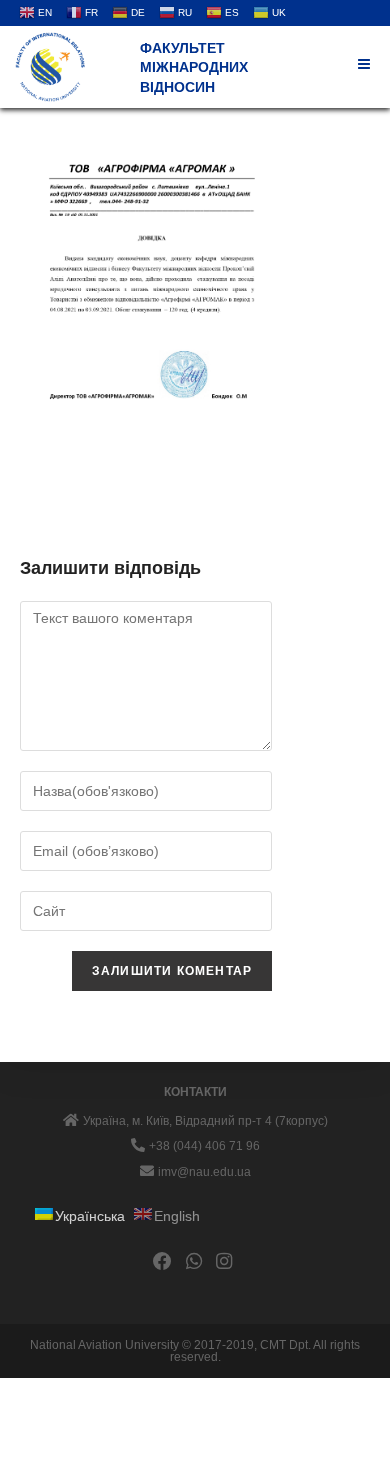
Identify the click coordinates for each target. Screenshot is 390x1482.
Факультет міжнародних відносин (194, 67)
